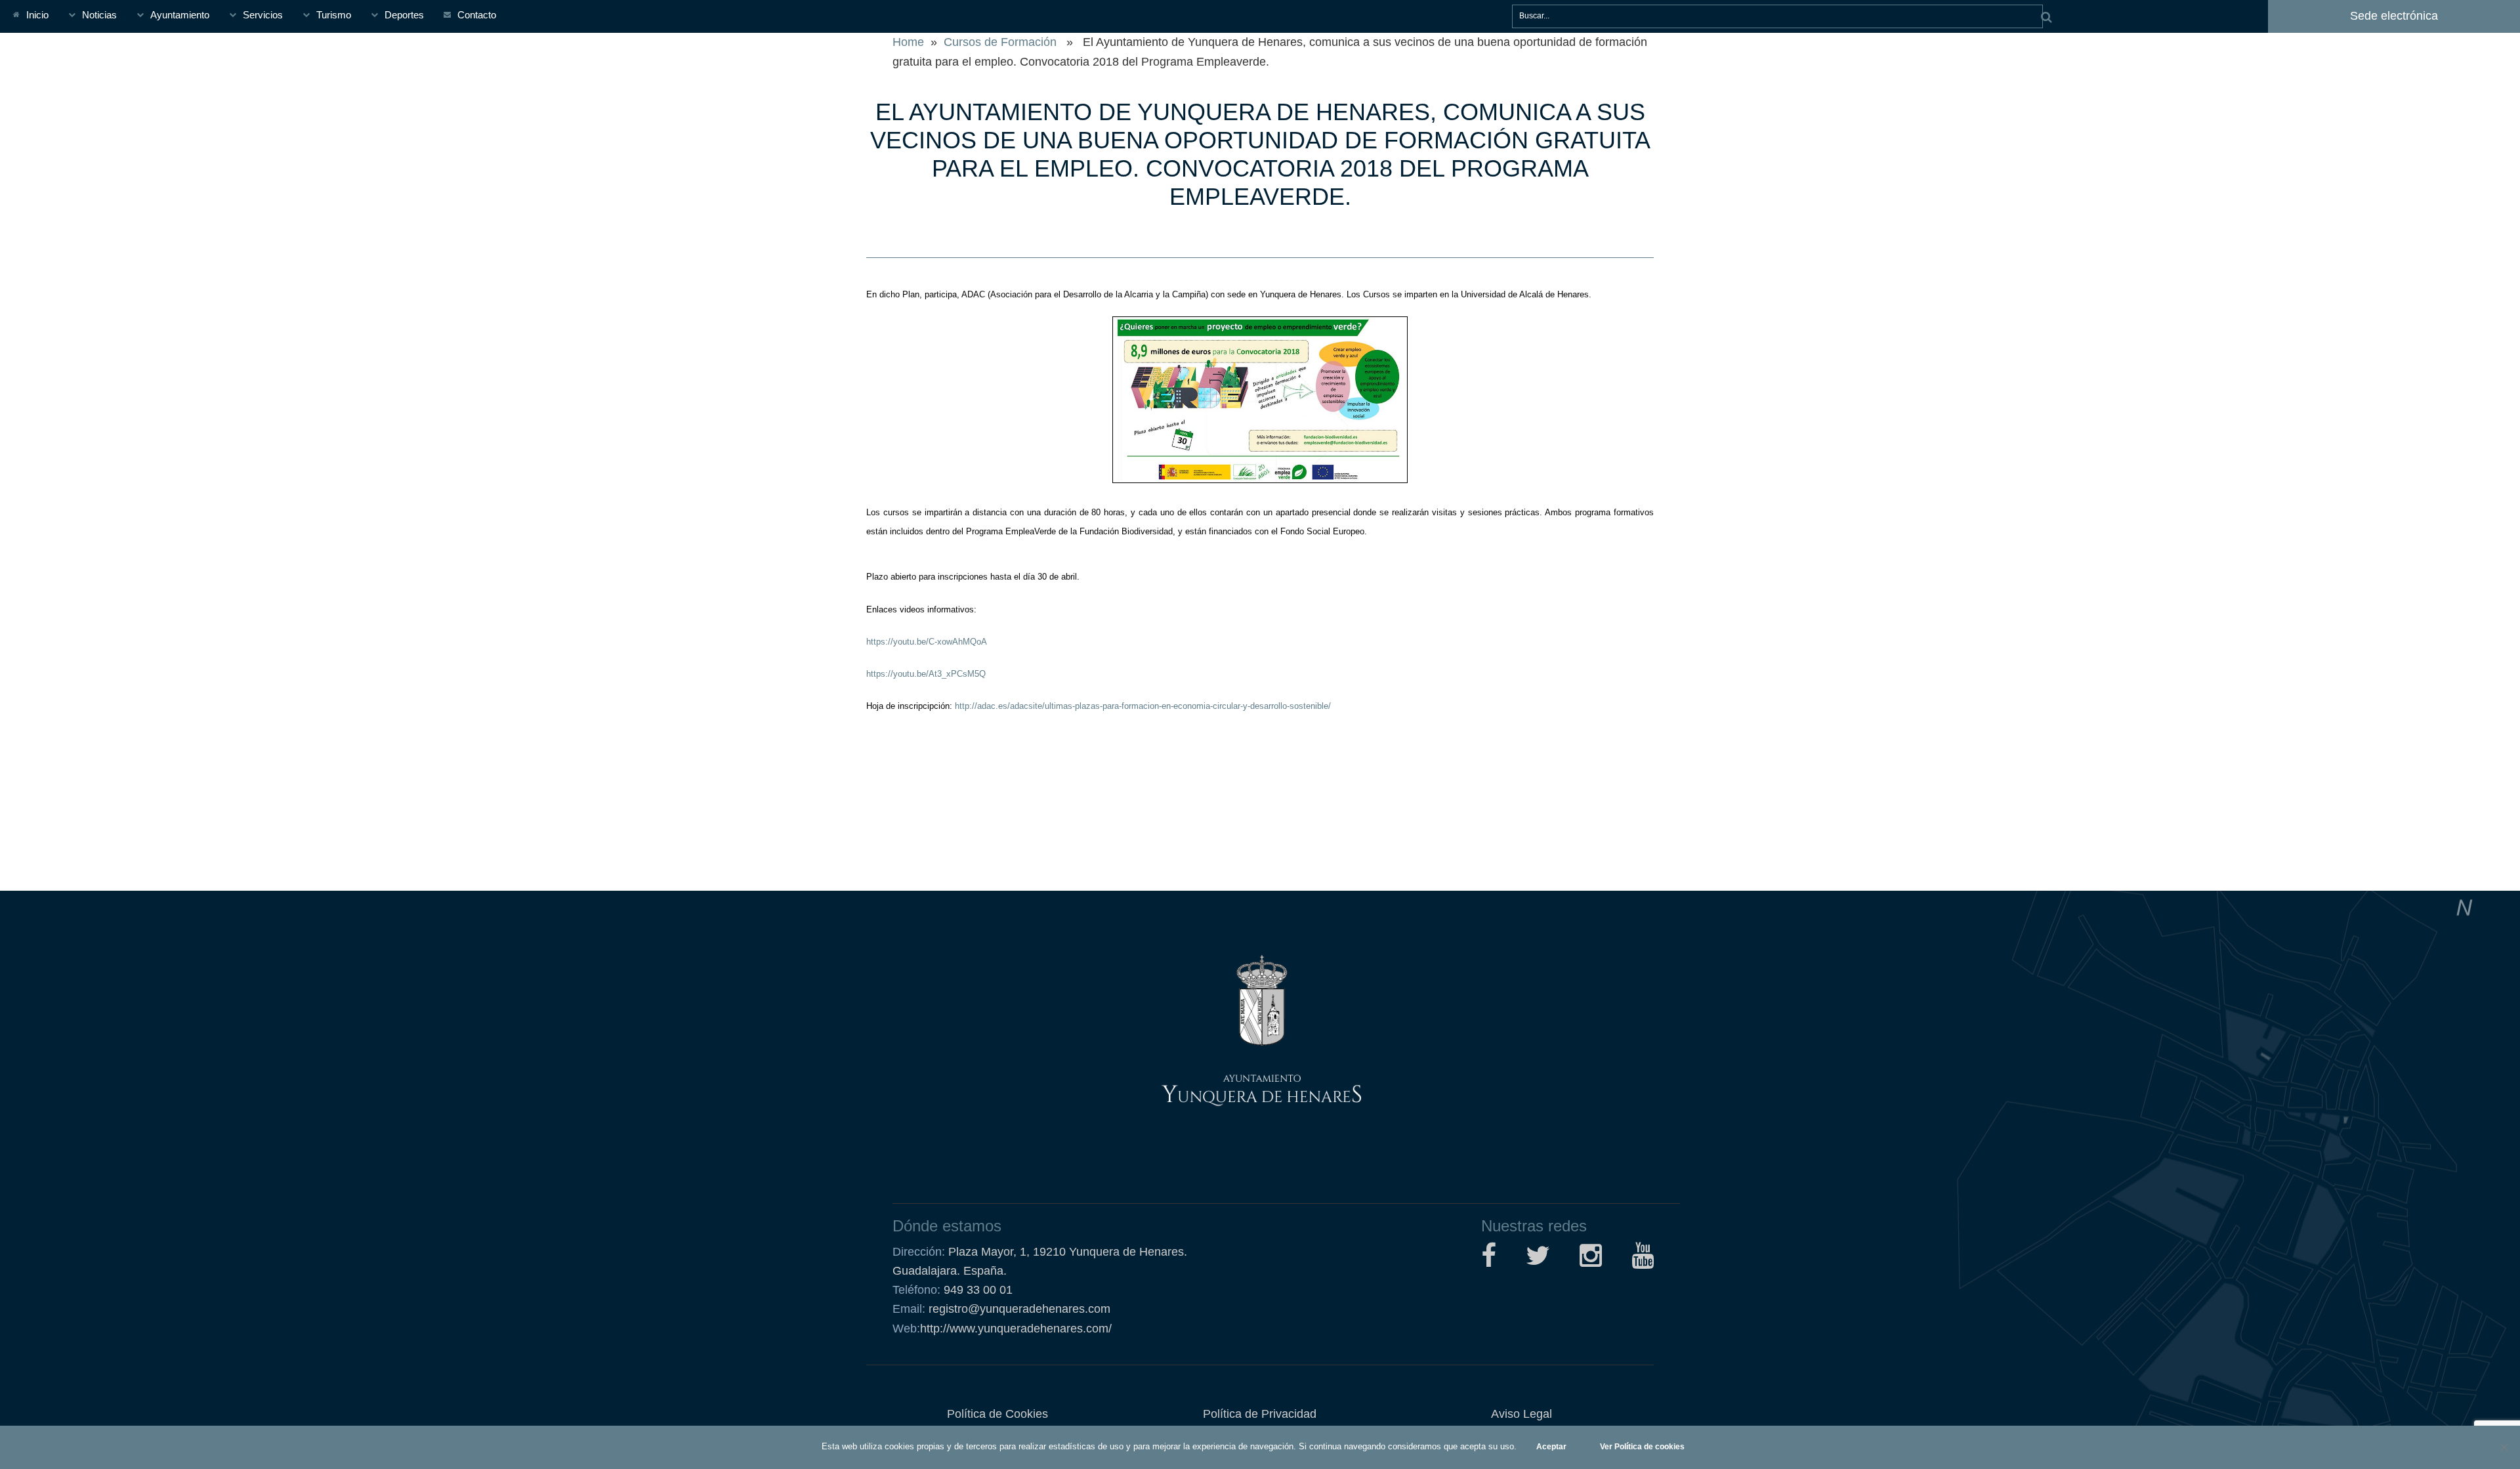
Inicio (37, 15)
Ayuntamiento (180, 15)
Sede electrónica (2394, 16)
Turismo (334, 15)
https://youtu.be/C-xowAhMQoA (927, 642)
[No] (2504, 1447)
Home (908, 42)
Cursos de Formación (1000, 42)
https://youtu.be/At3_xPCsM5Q (926, 674)
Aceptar (1551, 1447)
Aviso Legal (1522, 1414)
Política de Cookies (997, 1414)
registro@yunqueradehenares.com (1018, 1309)
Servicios (263, 15)
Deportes (404, 15)
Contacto (477, 15)
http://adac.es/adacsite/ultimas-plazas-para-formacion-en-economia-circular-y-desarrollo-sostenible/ (1142, 706)
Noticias (99, 15)
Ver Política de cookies (1642, 1447)
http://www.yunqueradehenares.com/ (1002, 1329)
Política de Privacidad (1260, 1414)
